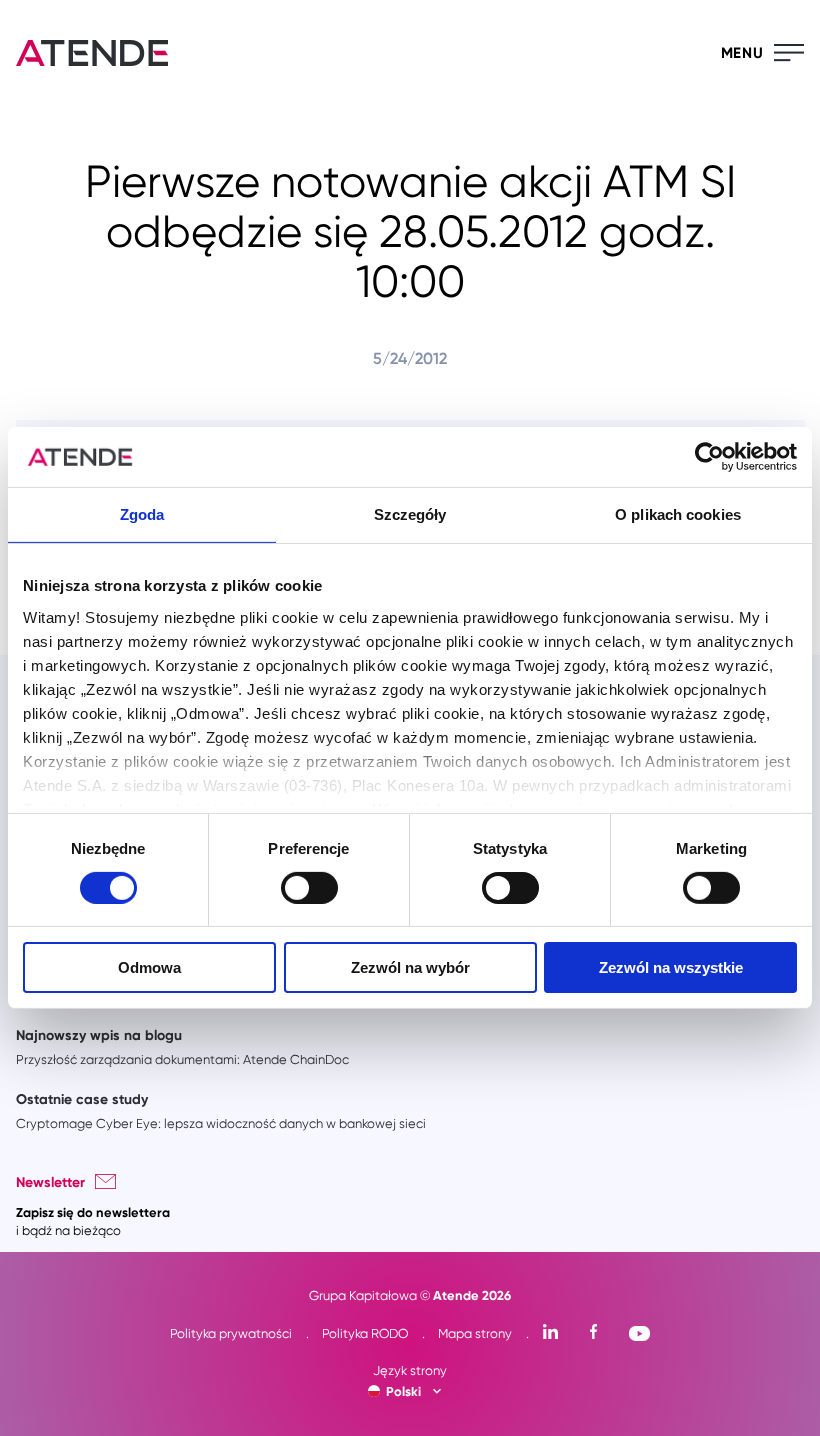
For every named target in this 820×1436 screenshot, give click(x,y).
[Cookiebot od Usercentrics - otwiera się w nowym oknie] (709, 457)
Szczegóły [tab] (410, 514)
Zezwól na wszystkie (671, 967)
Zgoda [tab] (142, 514)
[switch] (309, 888)
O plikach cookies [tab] (678, 514)
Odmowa (149, 967)
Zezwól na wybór (410, 967)
